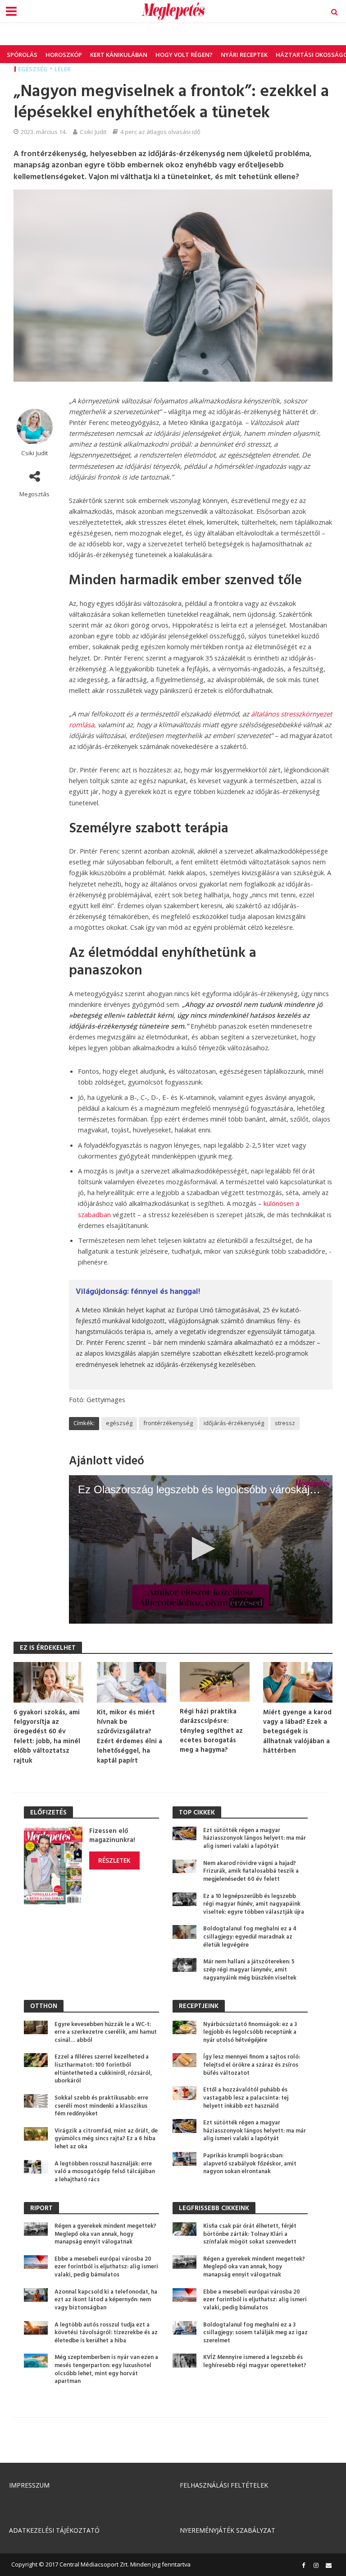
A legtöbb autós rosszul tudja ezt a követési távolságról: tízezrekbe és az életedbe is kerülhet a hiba (106, 2333)
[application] (201, 1549)
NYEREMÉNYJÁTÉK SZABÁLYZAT (228, 2530)
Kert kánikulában (119, 55)
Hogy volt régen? (184, 55)
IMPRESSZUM (29, 2485)
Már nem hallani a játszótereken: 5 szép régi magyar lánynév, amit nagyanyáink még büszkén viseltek (250, 1970)
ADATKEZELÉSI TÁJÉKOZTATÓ (54, 2530)
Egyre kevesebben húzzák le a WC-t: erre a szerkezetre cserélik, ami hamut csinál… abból (106, 2033)
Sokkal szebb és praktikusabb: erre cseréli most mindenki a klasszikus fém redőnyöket (101, 2106)
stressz (285, 1423)
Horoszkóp (64, 55)
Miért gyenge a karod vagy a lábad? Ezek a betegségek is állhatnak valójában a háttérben (297, 1732)
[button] (201, 1549)
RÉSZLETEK (114, 1860)
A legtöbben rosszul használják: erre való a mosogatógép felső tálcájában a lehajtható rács (105, 2172)
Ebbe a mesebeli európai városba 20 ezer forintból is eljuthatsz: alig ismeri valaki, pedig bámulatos (106, 2267)
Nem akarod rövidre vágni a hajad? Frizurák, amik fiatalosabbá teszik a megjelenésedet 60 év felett (251, 1872)
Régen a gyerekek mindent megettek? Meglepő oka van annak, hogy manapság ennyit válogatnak (105, 2234)
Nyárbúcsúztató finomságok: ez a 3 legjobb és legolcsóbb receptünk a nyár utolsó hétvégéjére (250, 2033)
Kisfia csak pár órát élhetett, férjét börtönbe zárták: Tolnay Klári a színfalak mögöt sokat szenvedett (250, 2234)
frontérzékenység (168, 1423)
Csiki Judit (93, 132)
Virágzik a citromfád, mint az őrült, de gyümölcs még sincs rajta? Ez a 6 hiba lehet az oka (106, 2139)
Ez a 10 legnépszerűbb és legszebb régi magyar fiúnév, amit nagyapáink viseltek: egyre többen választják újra (254, 1904)
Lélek (63, 69)
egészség (119, 1423)
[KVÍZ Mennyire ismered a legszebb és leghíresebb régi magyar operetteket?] (184, 2360)
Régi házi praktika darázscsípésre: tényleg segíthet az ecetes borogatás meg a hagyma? (211, 1731)
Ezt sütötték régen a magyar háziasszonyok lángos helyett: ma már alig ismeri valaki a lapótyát (255, 1839)
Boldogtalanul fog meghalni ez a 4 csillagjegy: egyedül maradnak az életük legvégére (250, 1937)
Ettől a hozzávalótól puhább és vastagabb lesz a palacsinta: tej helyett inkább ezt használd (246, 2098)
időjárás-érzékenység (234, 1423)
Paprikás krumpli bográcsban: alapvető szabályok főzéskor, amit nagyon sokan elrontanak (250, 2164)
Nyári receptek (244, 55)
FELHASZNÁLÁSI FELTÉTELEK (224, 2485)
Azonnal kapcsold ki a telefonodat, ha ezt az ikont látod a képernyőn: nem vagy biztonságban (106, 2300)
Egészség (33, 69)
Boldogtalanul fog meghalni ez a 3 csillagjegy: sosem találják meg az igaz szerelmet (255, 2333)
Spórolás (22, 55)
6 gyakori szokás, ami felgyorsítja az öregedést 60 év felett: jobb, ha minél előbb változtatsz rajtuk (47, 1737)
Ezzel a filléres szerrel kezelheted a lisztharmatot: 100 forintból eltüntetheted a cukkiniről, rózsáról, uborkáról (103, 2069)
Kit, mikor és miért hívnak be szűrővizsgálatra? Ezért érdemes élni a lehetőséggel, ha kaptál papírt (130, 1737)
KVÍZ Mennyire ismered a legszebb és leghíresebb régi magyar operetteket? (255, 2361)
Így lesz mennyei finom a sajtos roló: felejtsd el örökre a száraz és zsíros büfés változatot (252, 2065)
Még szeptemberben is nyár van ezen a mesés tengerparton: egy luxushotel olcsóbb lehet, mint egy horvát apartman (106, 2370)
